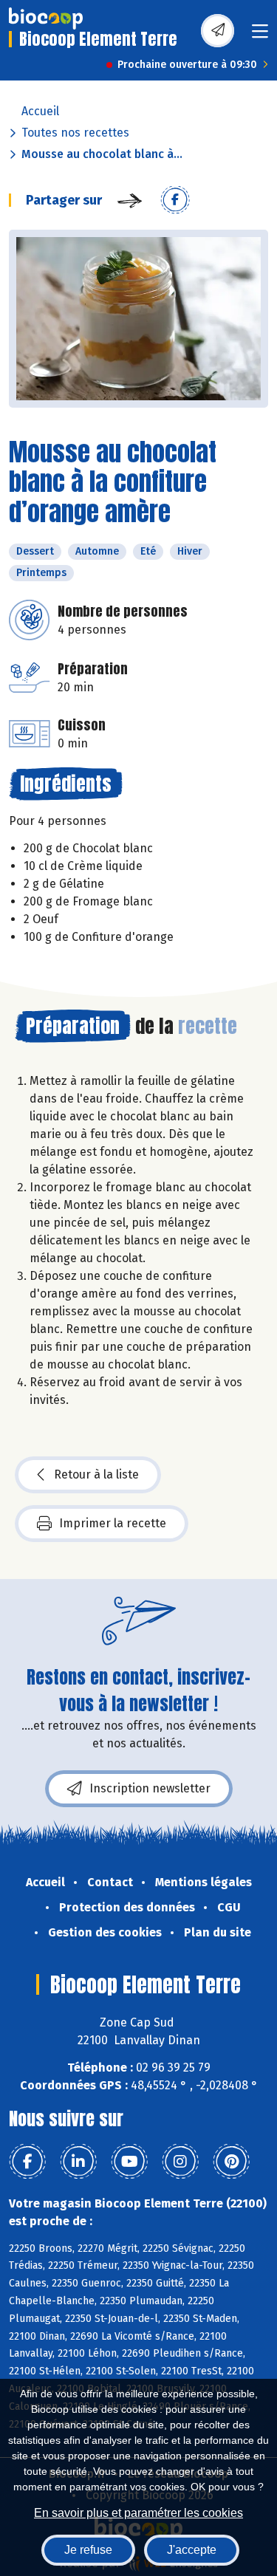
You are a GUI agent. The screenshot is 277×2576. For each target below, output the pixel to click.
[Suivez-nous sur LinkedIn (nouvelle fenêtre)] (78, 2162)
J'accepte (192, 2550)
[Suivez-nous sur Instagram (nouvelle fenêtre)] (180, 2162)
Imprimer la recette (113, 1523)
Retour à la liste (96, 1474)
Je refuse (88, 2550)
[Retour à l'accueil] (46, 18)
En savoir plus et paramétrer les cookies (138, 2513)
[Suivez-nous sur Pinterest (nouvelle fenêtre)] (231, 2162)
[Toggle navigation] (260, 36)
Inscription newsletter (150, 1788)
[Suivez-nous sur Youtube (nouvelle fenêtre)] (129, 2162)
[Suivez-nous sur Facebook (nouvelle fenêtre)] (27, 2162)
